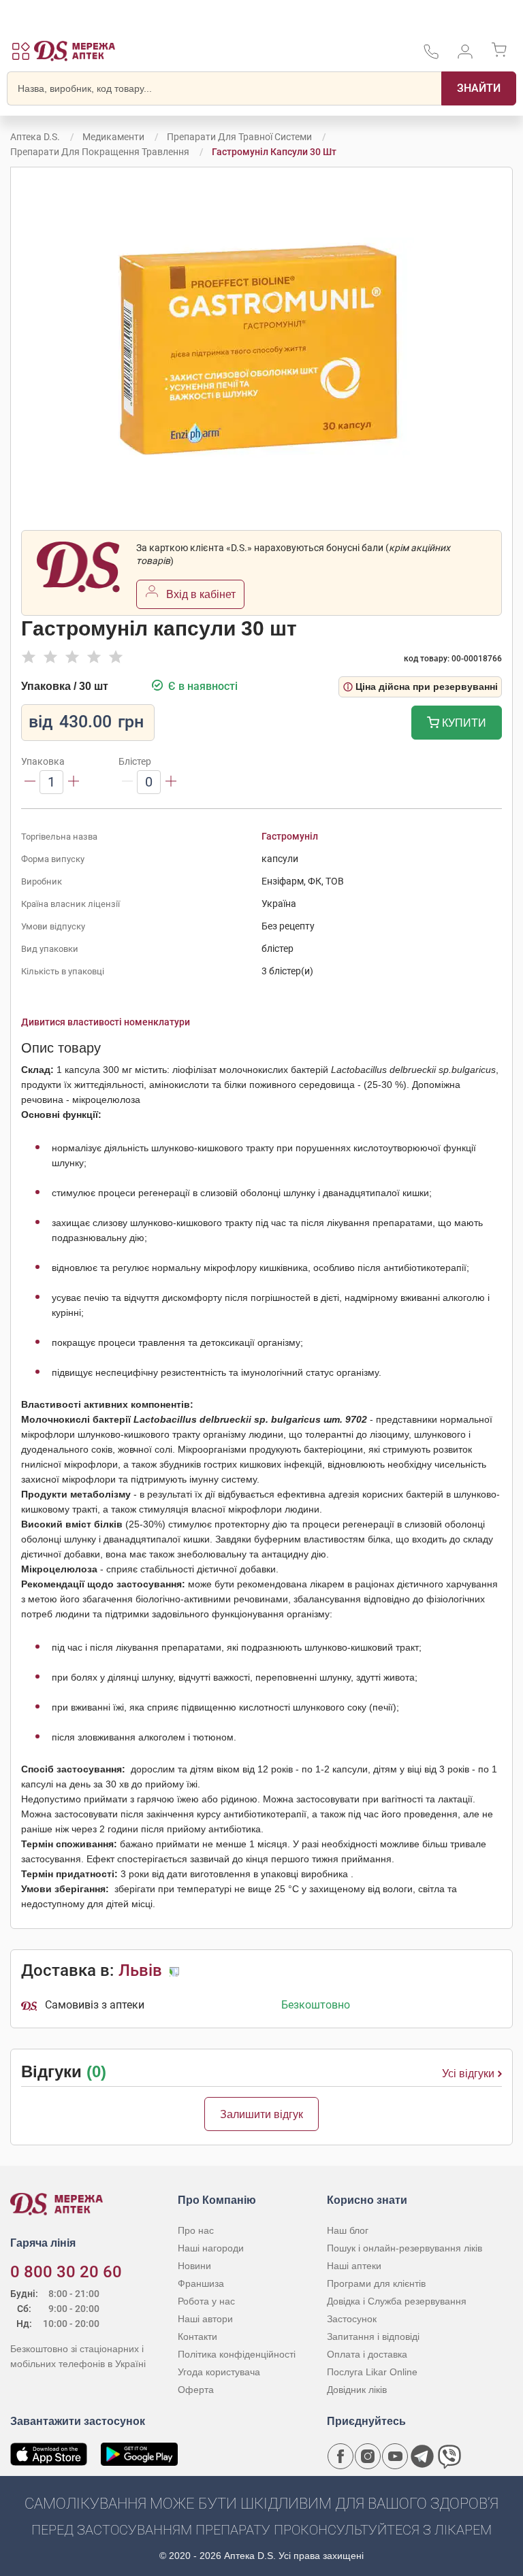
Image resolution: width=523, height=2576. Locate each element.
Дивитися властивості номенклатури (106, 1022)
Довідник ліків (357, 2390)
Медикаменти (113, 137)
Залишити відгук (261, 2114)
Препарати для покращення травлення (100, 152)
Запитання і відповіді (373, 2336)
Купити (463, 723)
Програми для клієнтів (376, 2283)
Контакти (197, 2336)
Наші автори (205, 2319)
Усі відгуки (468, 2074)
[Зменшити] (30, 782)
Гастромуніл (290, 836)
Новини (194, 2266)
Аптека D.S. (35, 137)
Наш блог (348, 2230)
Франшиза (201, 2283)
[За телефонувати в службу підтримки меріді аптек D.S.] (431, 56)
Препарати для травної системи (239, 137)
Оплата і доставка (367, 2354)
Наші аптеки (354, 2266)
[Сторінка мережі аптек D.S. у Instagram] (368, 2456)
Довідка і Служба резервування (397, 2301)
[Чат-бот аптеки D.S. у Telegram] (422, 2456)
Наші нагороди (211, 2248)
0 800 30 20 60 (66, 2272)
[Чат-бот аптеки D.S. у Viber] (449, 2456)
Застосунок (352, 2319)
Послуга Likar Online (372, 2372)
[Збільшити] (74, 782)
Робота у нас (206, 2301)
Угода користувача (219, 2372)
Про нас (196, 2230)
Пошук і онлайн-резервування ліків (405, 2248)
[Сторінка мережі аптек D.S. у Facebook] (340, 2456)
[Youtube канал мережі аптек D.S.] (395, 2456)
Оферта (196, 2390)
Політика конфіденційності (237, 2354)
